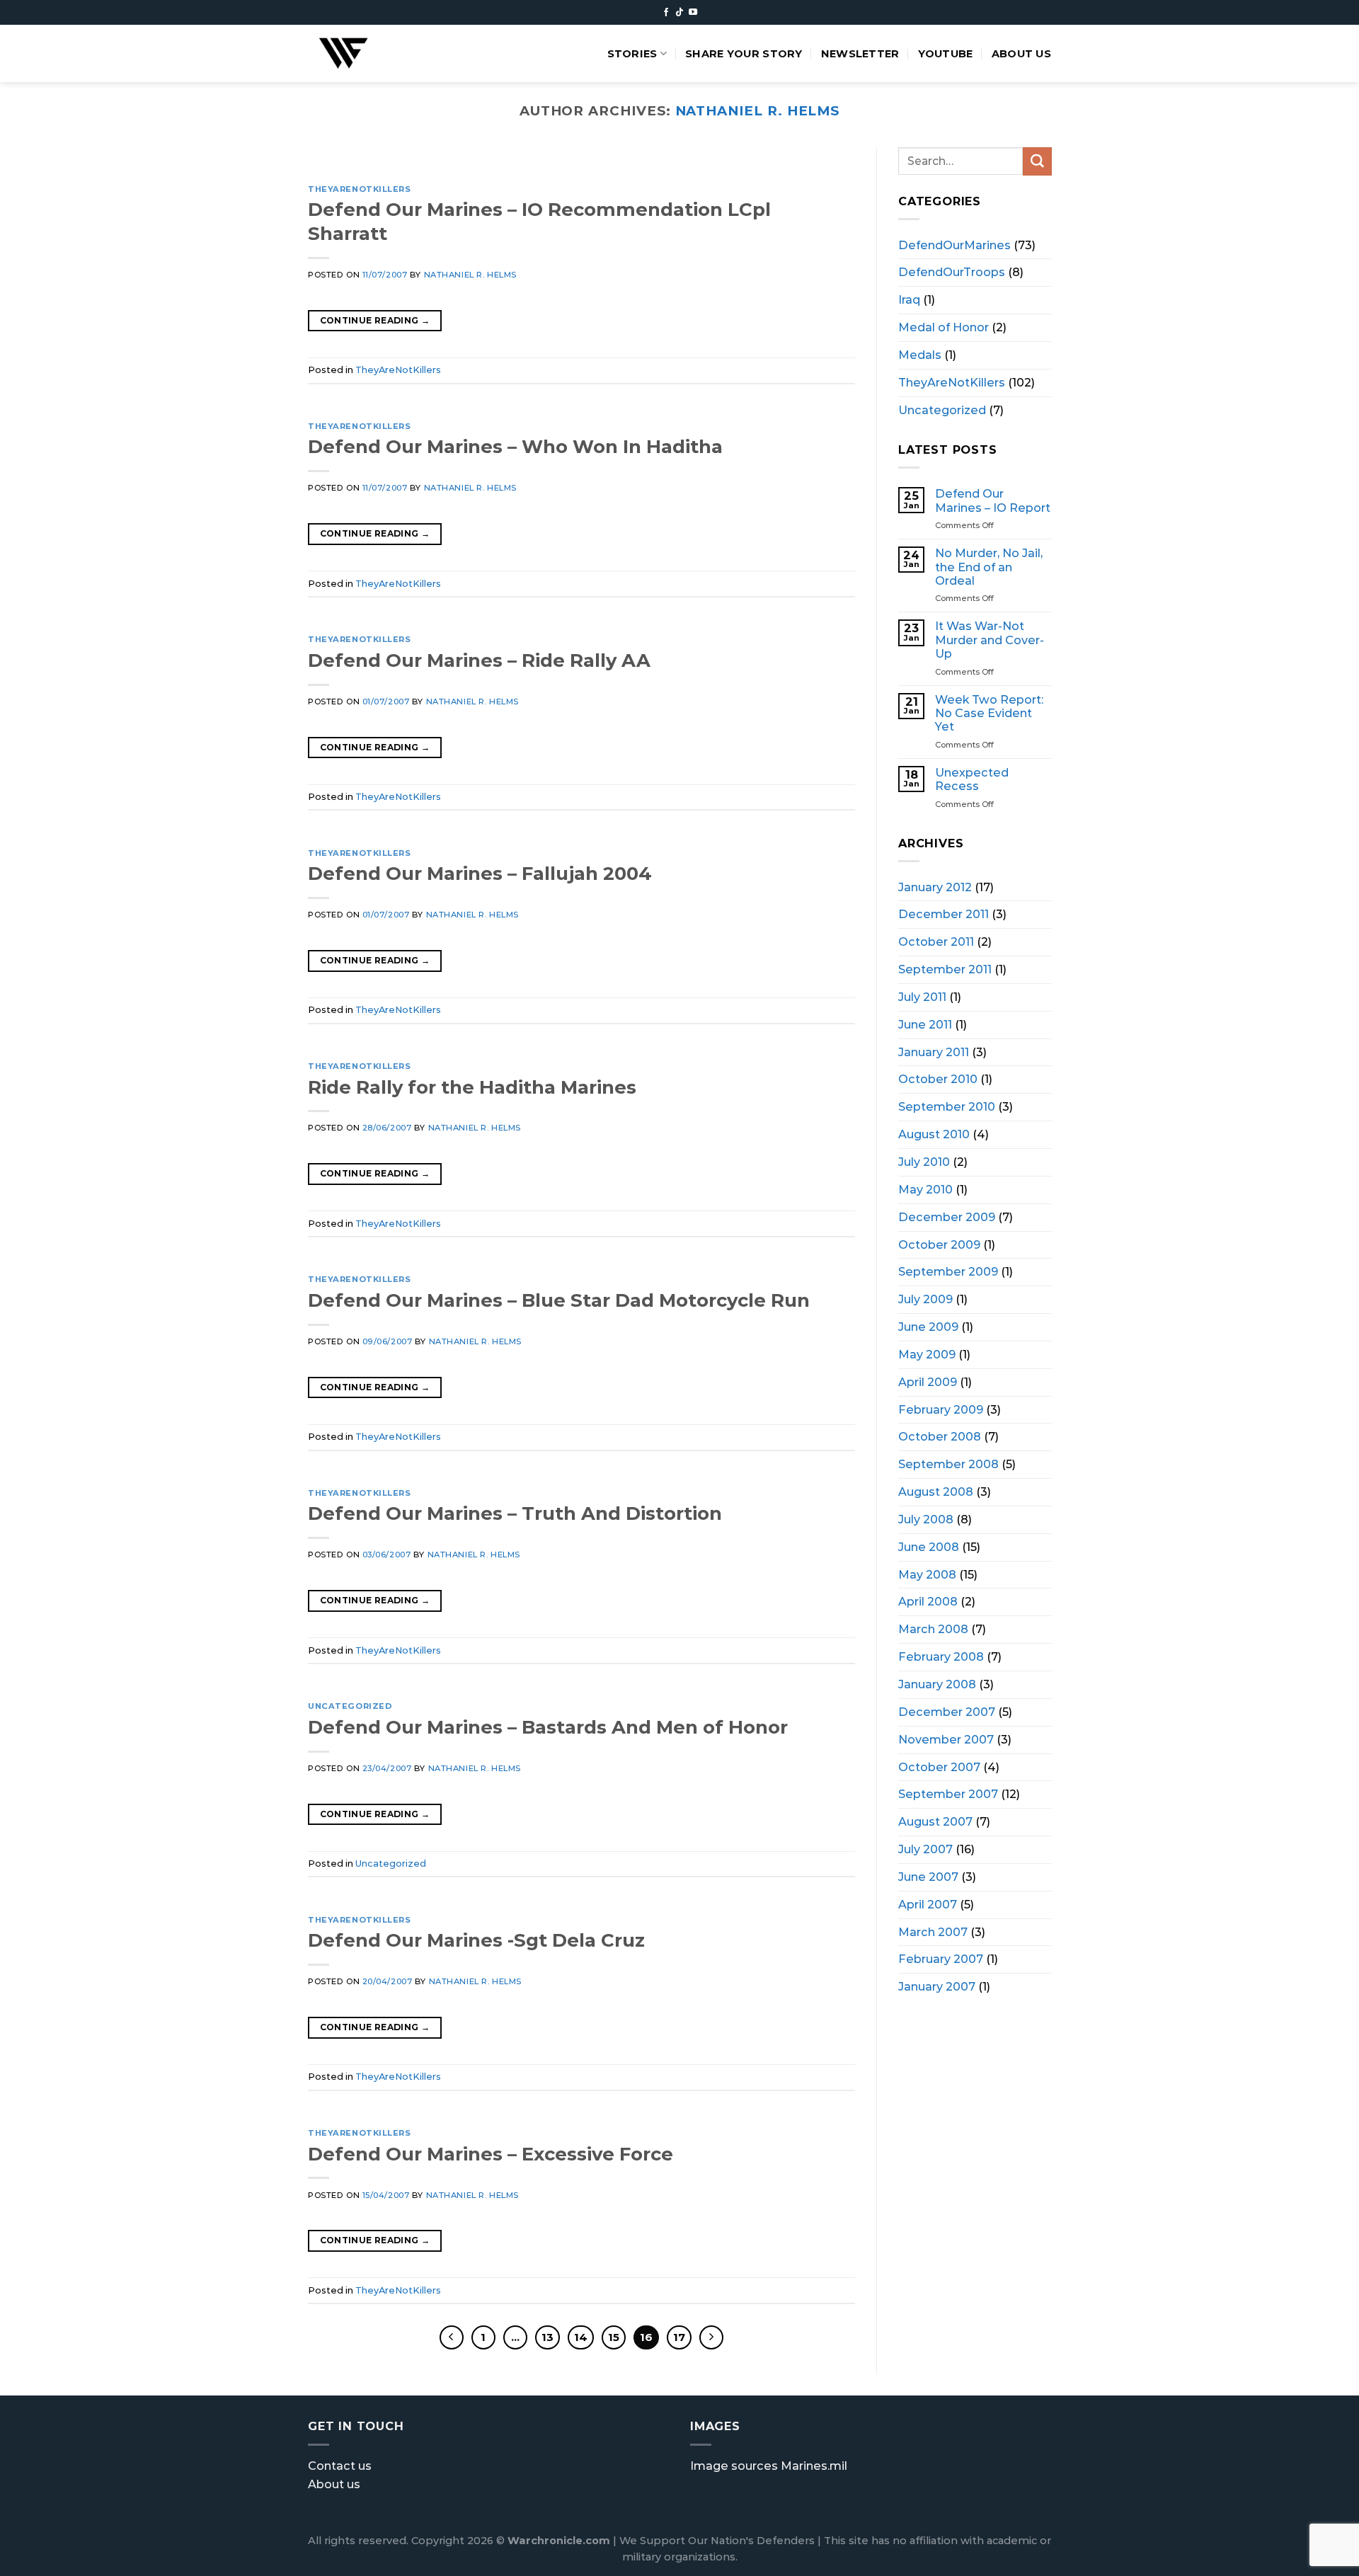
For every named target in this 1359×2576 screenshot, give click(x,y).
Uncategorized (350, 1706)
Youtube (946, 54)
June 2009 (928, 1327)
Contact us (340, 2466)
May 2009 (927, 1353)
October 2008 (940, 1436)
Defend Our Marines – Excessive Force (491, 2154)
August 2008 (936, 1492)
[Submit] (1037, 161)
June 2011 (925, 1024)
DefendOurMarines (954, 244)
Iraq (909, 299)
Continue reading (375, 320)
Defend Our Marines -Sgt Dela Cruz (476, 1940)
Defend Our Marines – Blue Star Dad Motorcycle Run (559, 1300)
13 (547, 2337)
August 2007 (935, 1821)
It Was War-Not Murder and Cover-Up (990, 640)
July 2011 (922, 996)
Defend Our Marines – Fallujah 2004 (480, 873)
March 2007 (933, 1931)
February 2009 (941, 1409)
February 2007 (941, 1959)
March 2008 (933, 1629)
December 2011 (944, 914)
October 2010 (938, 1079)
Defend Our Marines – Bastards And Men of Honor (548, 1727)
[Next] (826, 161)
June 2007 (928, 1876)
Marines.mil (814, 2466)
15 (614, 2337)
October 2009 (939, 1244)
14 (581, 2337)
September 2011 (945, 969)
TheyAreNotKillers (360, 189)
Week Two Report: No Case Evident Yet (989, 713)
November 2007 (946, 1739)
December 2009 (947, 1216)
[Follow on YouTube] (693, 13)
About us (1021, 54)
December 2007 (947, 1711)
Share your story (744, 54)
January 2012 (935, 886)
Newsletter (860, 54)
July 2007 (925, 1849)
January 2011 (934, 1051)
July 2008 (926, 1519)
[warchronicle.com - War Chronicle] (360, 53)
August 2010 (934, 1134)
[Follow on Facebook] (666, 13)
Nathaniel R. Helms (758, 111)
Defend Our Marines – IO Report (993, 500)
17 (679, 2337)
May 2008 (927, 1574)
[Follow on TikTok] (679, 13)
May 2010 (925, 1189)
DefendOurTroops (952, 272)
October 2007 (939, 1766)
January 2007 (937, 1986)
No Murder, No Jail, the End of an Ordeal (989, 567)
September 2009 (948, 1271)
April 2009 (928, 1381)
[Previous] (337, 161)
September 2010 (947, 1106)
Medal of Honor (944, 327)
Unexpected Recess (972, 779)
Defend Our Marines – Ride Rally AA (479, 660)
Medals (920, 354)
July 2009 (925, 1299)
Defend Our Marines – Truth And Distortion (515, 1513)
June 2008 (929, 1546)
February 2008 (941, 1656)
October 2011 (936, 941)
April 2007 (928, 1904)
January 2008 (937, 1684)
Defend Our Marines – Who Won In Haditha (515, 446)
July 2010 (924, 1162)
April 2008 (928, 1601)
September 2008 (948, 1464)
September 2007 (948, 1794)
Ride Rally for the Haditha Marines (472, 1087)
